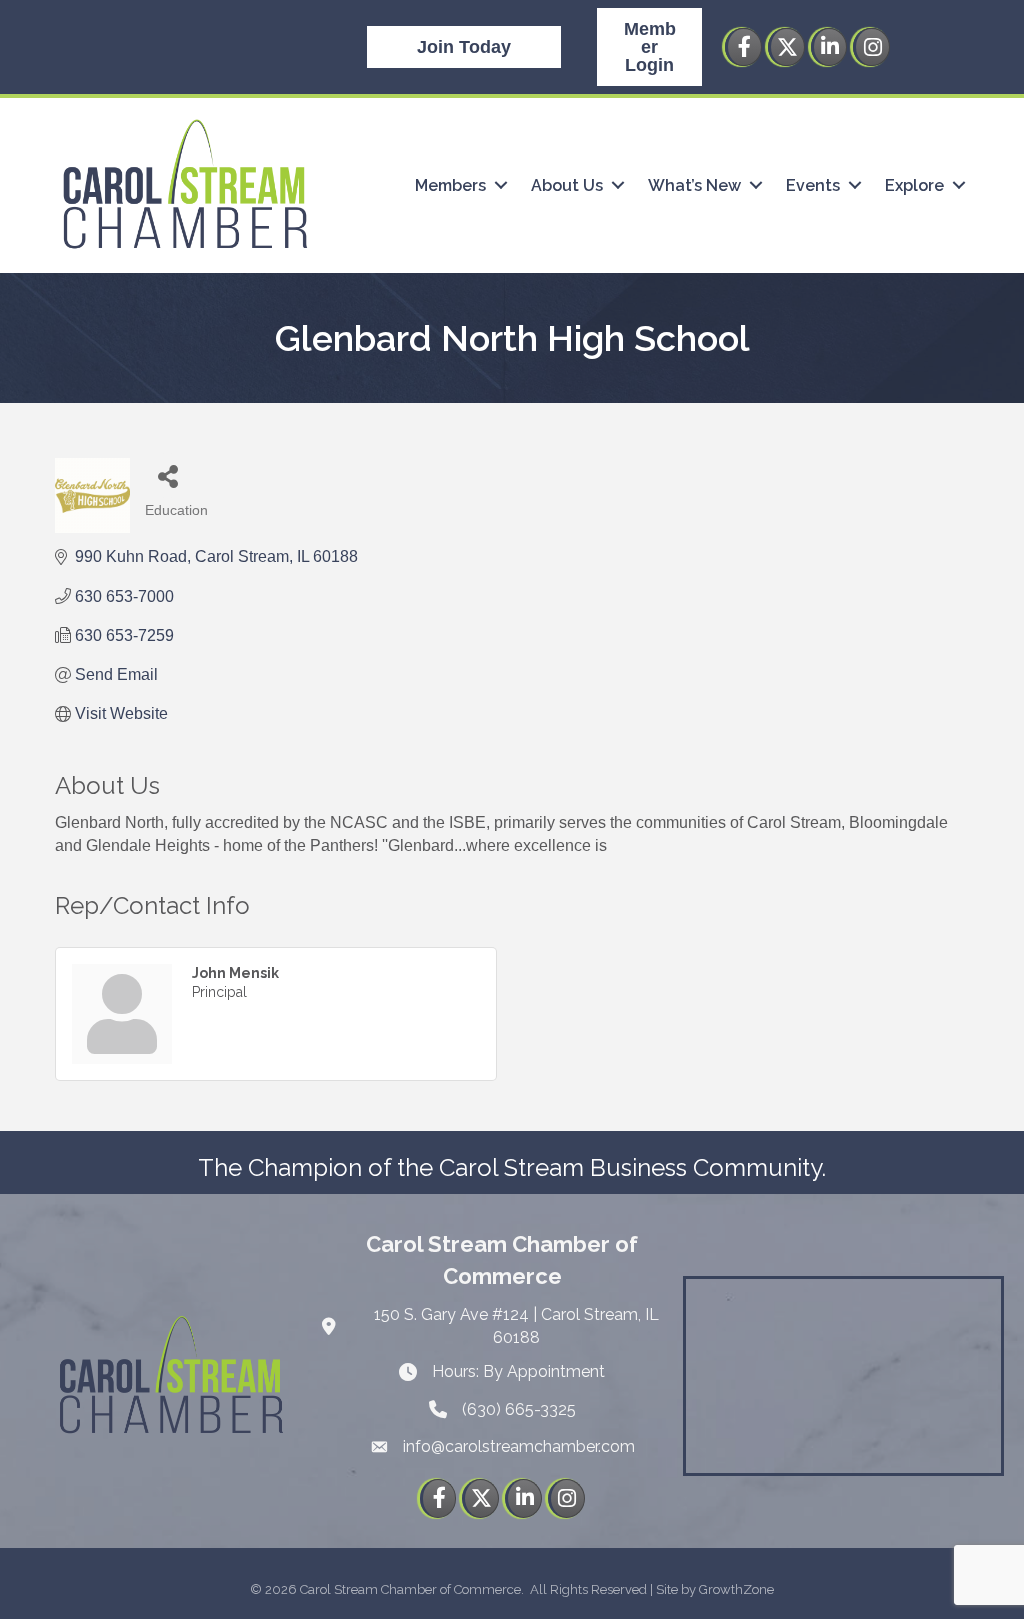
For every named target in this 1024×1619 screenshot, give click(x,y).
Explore (914, 185)
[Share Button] (167, 475)
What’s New (694, 185)
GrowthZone (736, 1589)
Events (813, 185)
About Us (567, 185)
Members (450, 185)
